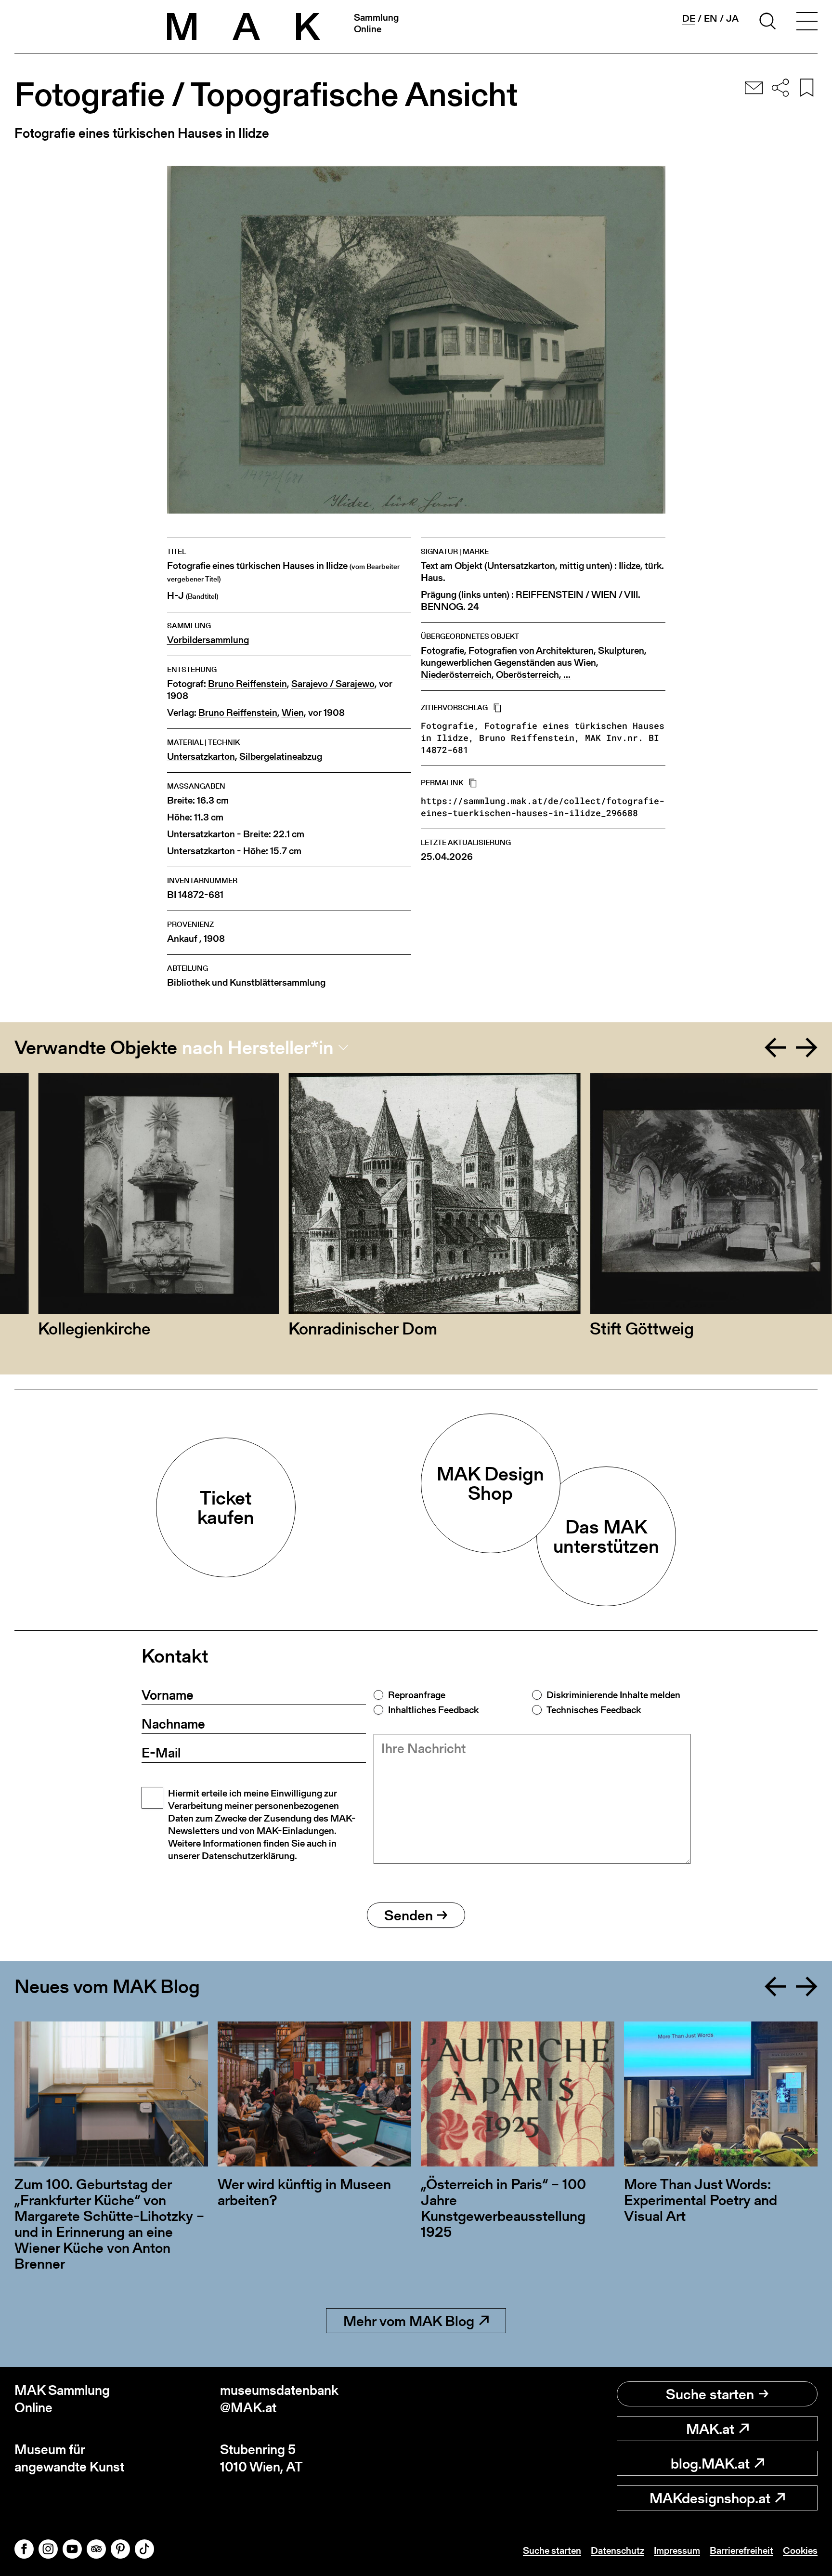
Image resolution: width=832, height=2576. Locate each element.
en (711, 18)
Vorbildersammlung (208, 640)
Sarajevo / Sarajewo (333, 684)
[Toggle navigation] (807, 23)
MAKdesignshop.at (710, 2498)
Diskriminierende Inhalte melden (613, 1695)
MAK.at (710, 2429)
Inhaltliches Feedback (433, 1710)
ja (732, 18)
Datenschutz (617, 2550)
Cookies (800, 2550)
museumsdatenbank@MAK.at (279, 2399)
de (689, 19)
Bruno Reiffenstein (247, 684)
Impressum (677, 2550)
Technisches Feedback (594, 1710)
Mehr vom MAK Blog (409, 2321)
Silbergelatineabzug (281, 757)
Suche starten (710, 2394)
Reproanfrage (417, 1695)
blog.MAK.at (710, 2463)
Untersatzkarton (201, 757)
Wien (293, 713)
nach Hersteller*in (258, 1047)
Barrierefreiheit (741, 2550)
